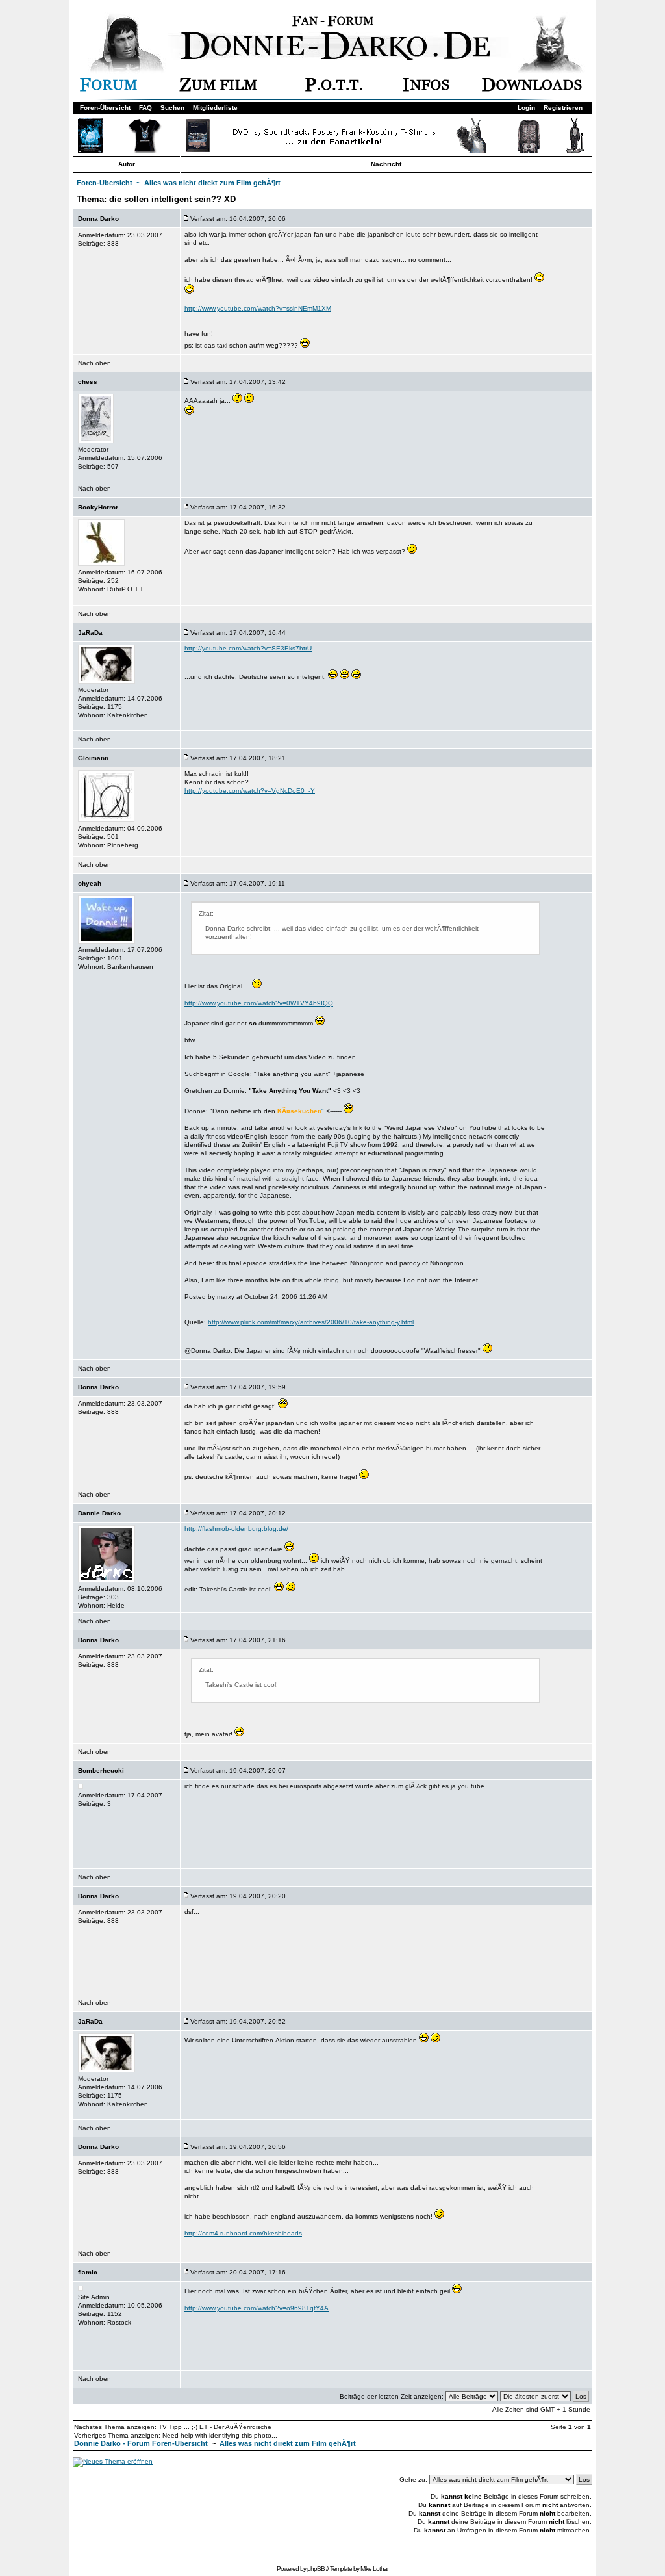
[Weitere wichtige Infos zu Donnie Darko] (426, 89)
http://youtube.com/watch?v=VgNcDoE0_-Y (250, 791)
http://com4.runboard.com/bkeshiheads (243, 2233)
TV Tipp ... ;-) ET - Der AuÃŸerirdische (215, 2427)
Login (526, 108)
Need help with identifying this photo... (220, 2435)
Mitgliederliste (215, 108)
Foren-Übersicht (105, 108)
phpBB (316, 2569)
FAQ (145, 108)
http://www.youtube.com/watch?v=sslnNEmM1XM (258, 308)
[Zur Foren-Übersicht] (108, 89)
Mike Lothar (374, 2569)
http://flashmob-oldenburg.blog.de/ (236, 1529)
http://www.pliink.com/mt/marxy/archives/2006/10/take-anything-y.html (311, 1322)
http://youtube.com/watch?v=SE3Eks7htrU (248, 648)
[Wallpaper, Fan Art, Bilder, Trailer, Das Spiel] (532, 89)
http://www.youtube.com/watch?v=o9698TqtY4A (257, 2308)
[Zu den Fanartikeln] (331, 151)
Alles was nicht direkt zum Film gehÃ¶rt (212, 183)
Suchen (172, 108)
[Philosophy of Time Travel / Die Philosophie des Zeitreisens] (334, 89)
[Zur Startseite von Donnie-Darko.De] (340, 58)
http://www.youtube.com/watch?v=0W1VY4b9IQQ (259, 1003)
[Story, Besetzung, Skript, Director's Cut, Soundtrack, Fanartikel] (218, 89)
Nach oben (94, 363)
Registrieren (563, 108)
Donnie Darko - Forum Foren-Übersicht (141, 2443)
